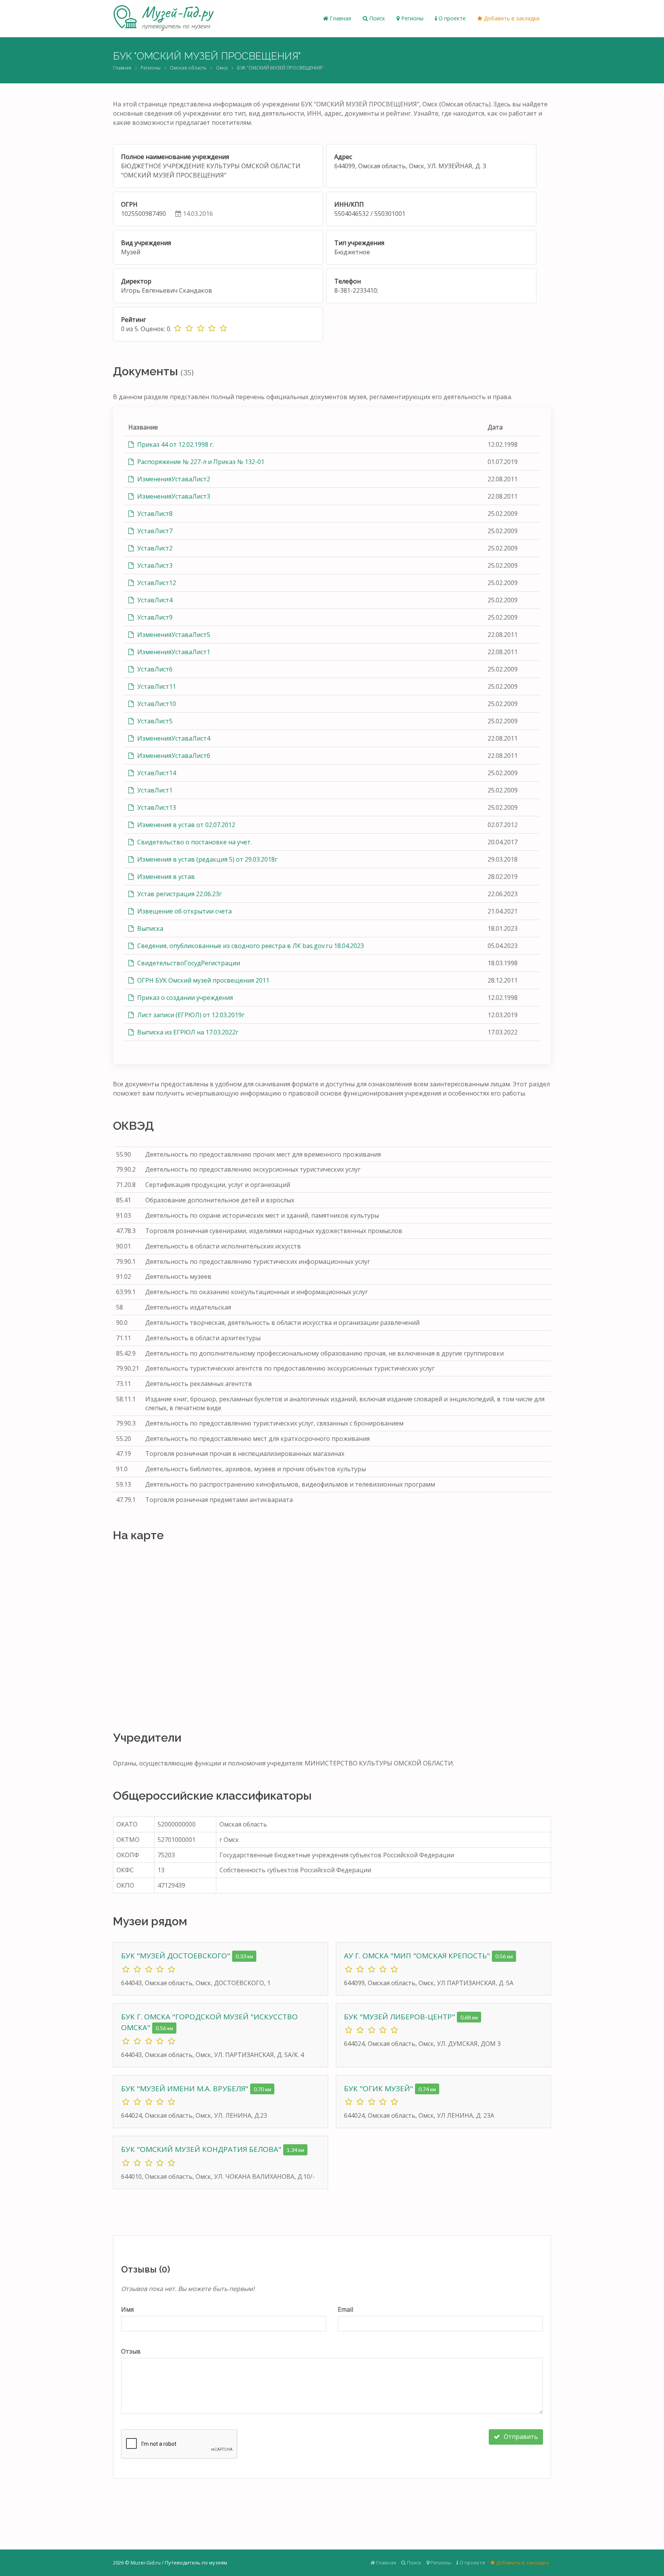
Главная (340, 18)
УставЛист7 (154, 531)
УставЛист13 (156, 807)
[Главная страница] (164, 18)
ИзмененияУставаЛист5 (173, 635)
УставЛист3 (154, 565)
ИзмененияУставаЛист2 (173, 479)
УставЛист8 (154, 514)
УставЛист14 (156, 773)
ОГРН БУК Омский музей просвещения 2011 (203, 980)
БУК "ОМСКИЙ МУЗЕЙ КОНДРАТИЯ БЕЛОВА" (202, 2149)
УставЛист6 (154, 669)
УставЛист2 (154, 548)
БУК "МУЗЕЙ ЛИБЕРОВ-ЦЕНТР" (400, 2017)
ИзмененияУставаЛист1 (173, 652)
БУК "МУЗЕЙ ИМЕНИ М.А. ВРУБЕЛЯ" (186, 2089)
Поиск (376, 18)
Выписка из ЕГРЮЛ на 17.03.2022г (187, 1032)
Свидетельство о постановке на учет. (194, 842)
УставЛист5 (154, 721)
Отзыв (131, 2351)
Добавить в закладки (511, 18)
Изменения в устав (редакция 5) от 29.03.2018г (207, 859)
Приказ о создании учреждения (184, 998)
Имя (127, 2309)
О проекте (451, 18)
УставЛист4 (154, 600)
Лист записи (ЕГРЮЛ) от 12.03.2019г (190, 1015)
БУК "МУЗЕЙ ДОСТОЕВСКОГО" (177, 1956)
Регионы (412, 18)
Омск (222, 68)
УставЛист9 (154, 617)
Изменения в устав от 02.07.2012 (185, 825)
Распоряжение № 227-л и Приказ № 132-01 (200, 462)
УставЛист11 (156, 686)
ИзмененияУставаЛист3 (173, 496)
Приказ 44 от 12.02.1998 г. (175, 444)
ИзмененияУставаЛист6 (173, 756)
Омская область (188, 68)
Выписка (149, 928)
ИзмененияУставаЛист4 (173, 738)
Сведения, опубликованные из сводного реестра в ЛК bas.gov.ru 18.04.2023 (250, 946)
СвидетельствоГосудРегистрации (188, 963)
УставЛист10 (156, 704)
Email (345, 2309)
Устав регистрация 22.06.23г (179, 894)
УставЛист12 (156, 583)
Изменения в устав (165, 877)
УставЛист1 (154, 790)
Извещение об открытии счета (184, 911)
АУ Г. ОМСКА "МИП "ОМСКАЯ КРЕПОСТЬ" (418, 1956)
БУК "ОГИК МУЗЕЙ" (379, 2089)
